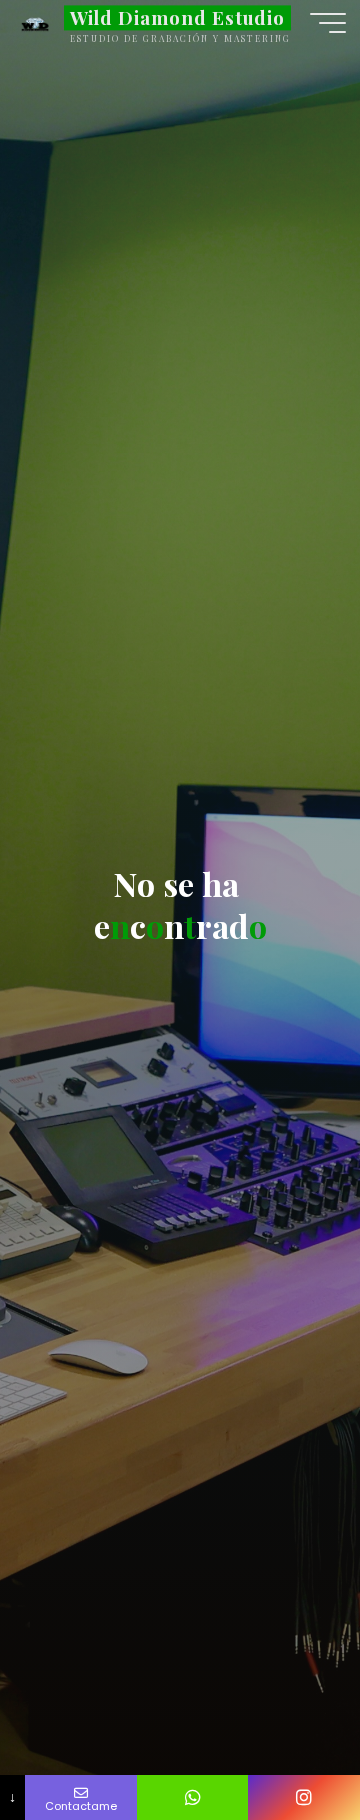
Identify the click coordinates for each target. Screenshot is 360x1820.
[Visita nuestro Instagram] (304, 1797)
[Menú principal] (328, 23)
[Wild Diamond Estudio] (35, 22)
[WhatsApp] (193, 1797)
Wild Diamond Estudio (178, 17)
